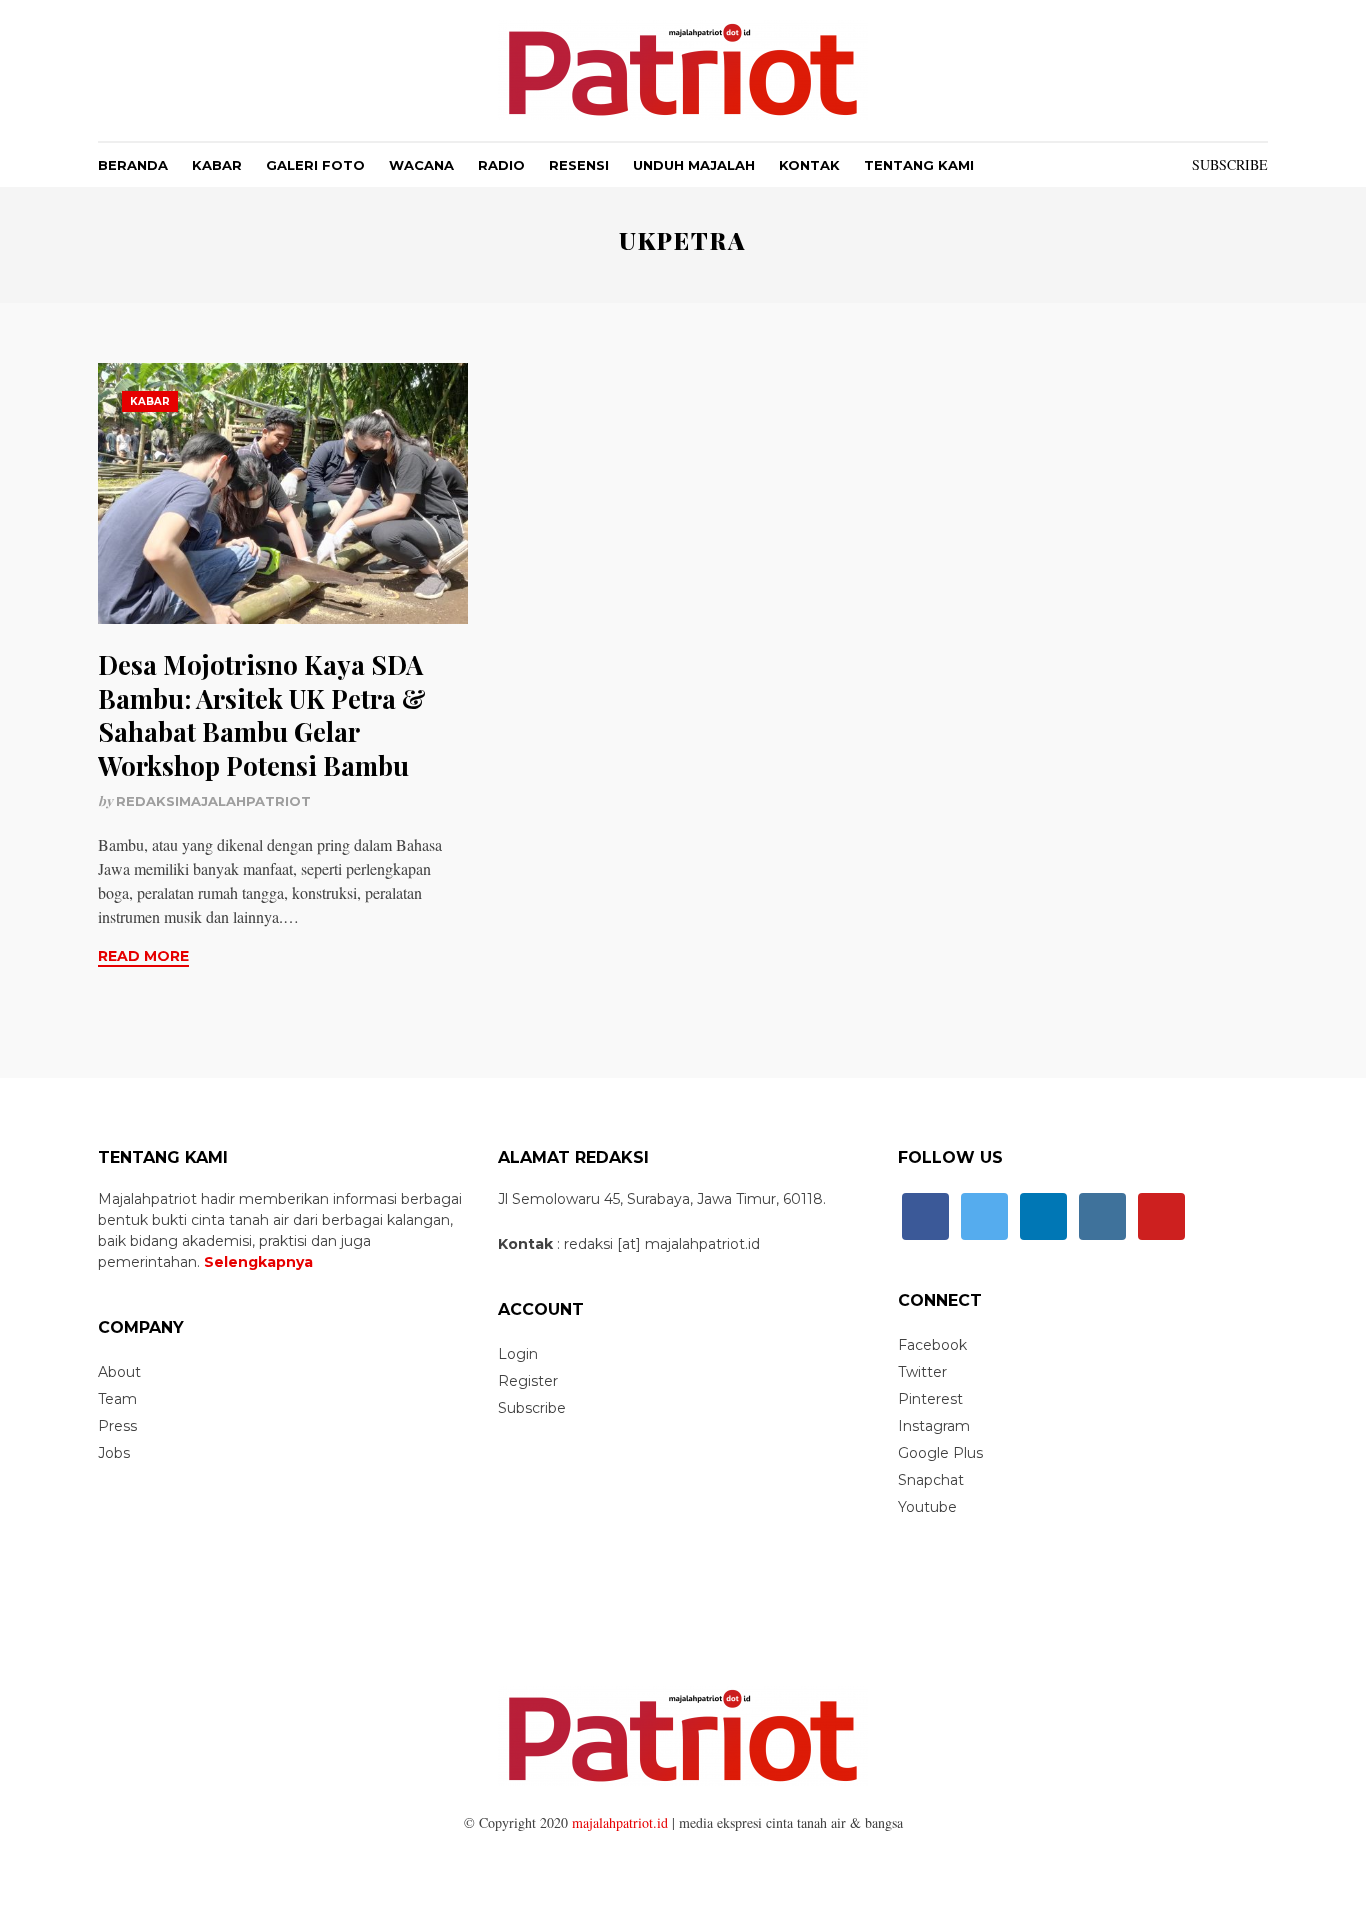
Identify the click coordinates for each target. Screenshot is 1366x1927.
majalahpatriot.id (620, 1822)
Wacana (421, 165)
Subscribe (1230, 164)
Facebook (932, 1345)
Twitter (922, 1372)
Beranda (133, 165)
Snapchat (931, 1480)
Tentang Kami (919, 165)
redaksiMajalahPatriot (213, 801)
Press (117, 1426)
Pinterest (930, 1399)
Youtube (927, 1507)
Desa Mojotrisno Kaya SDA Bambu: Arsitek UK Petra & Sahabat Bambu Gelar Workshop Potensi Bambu (262, 715)
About (119, 1372)
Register (528, 1381)
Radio (501, 165)
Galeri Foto (315, 165)
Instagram (934, 1426)
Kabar (217, 165)
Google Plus (940, 1453)
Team (117, 1399)
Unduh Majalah (694, 165)
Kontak (809, 165)
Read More (143, 956)
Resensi (579, 165)
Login (518, 1354)
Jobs (114, 1453)
